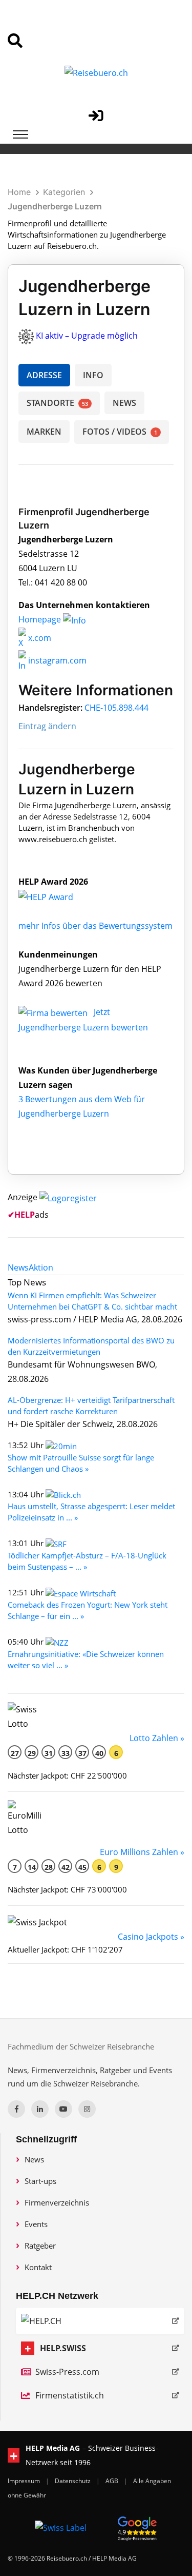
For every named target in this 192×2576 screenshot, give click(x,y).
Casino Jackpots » (151, 1937)
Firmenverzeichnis (57, 2202)
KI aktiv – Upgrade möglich (87, 336)
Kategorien (64, 192)
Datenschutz (73, 2481)
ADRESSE (44, 375)
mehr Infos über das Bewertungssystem (95, 926)
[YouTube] (63, 2109)
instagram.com (56, 660)
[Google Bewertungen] (137, 2527)
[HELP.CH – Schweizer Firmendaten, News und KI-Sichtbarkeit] (100, 2321)
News (34, 2159)
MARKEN (44, 432)
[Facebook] (16, 2109)
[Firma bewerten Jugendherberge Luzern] (54, 1012)
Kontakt (38, 2267)
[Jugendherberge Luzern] (57, 896)
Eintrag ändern (47, 726)
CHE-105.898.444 (116, 708)
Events (36, 2224)
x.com (39, 638)
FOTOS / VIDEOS (120, 432)
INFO (93, 375)
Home (19, 192)
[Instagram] (87, 2109)
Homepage (41, 619)
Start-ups (40, 2181)
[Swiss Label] (61, 2527)
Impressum (25, 2481)
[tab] (18, 1267)
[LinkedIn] (40, 2109)
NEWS (124, 403)
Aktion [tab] (41, 1267)
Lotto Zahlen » (157, 1738)
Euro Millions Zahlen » (142, 1852)
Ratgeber (40, 2246)
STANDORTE (57, 403)
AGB (113, 2481)
